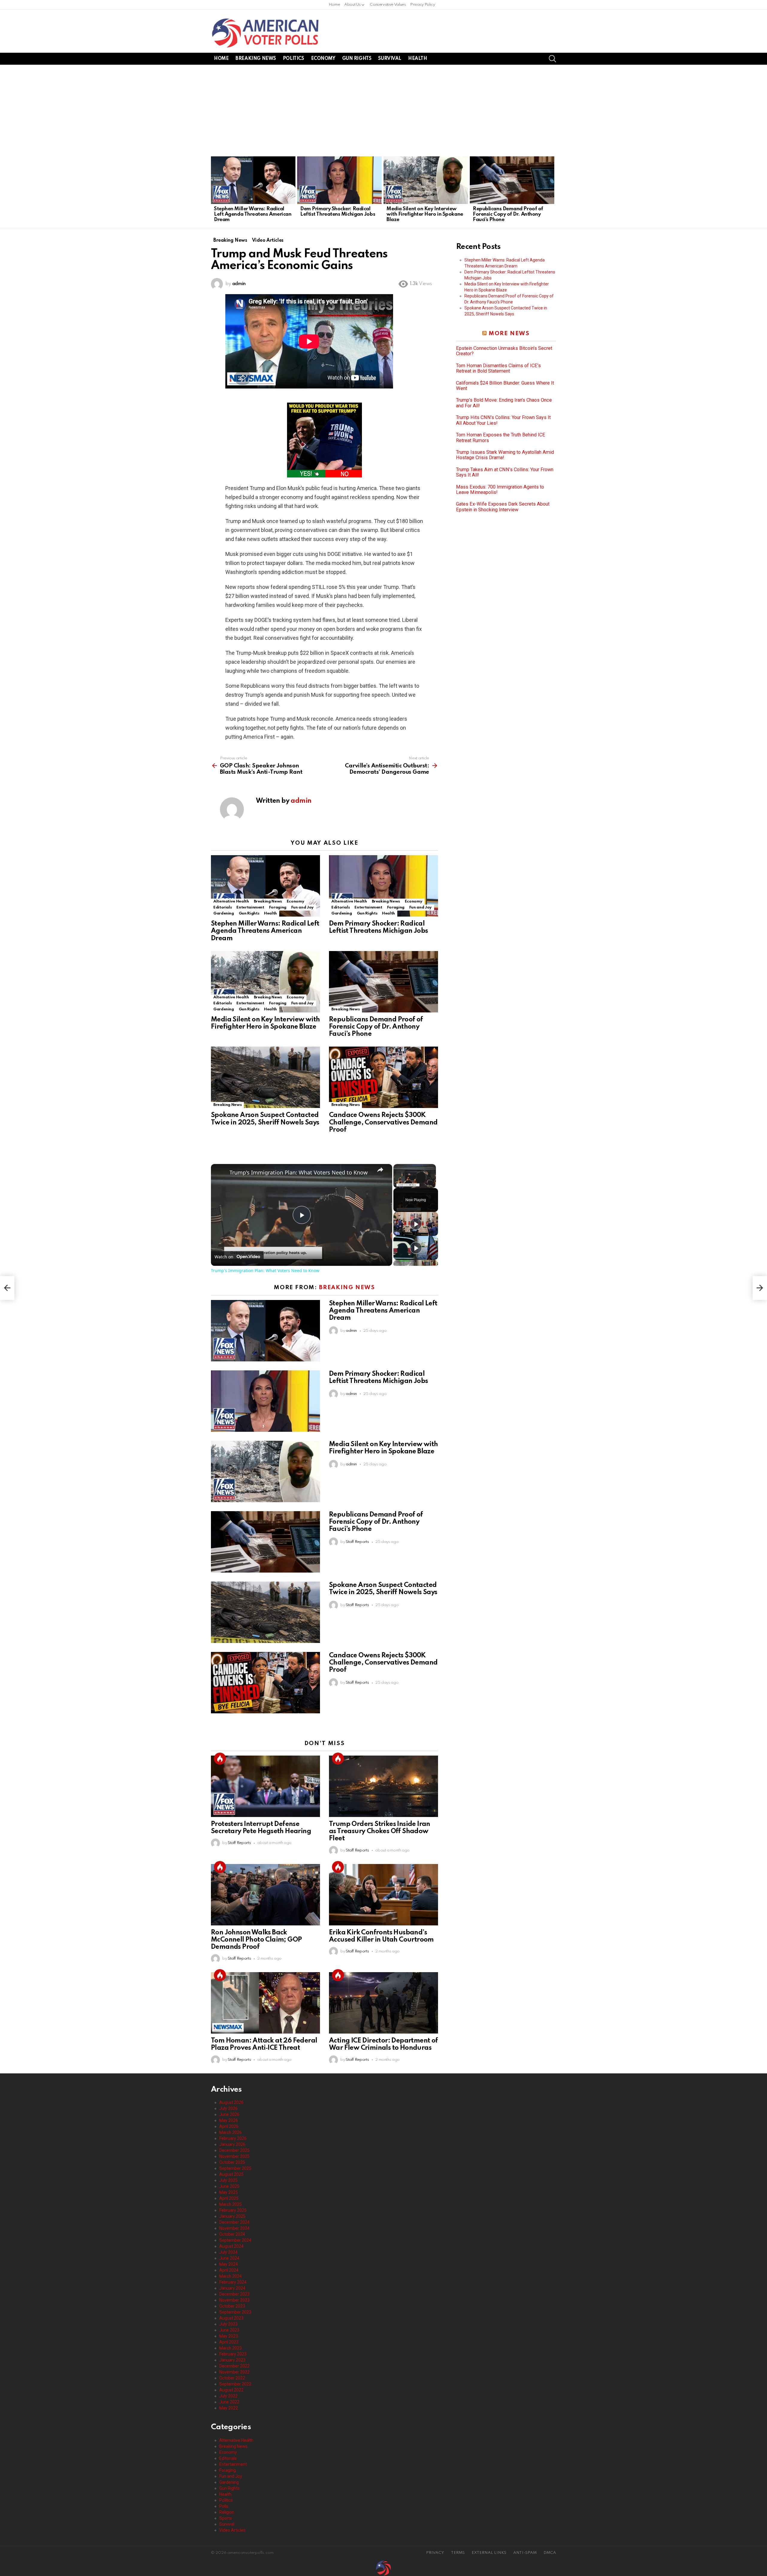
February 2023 (233, 2354)
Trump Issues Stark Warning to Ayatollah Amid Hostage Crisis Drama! (505, 455)
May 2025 (229, 2192)
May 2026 (229, 2120)
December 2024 (234, 2222)
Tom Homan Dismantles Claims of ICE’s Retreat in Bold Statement (498, 368)
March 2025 (231, 2204)
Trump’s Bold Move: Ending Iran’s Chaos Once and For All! (504, 403)
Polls (224, 2506)
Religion (227, 2512)
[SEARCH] (552, 59)
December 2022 (234, 2366)
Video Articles (232, 2530)
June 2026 (229, 2114)
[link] (221, 1174)
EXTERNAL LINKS (489, 2553)
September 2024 (235, 2240)
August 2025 (231, 2174)
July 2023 (228, 2324)
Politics (293, 59)
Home (334, 5)
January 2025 (232, 2216)
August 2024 (231, 2246)
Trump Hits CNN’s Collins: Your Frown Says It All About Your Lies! (503, 420)
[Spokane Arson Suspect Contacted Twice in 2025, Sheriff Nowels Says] (265, 1077)
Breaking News (256, 59)
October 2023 (232, 2306)
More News (509, 334)
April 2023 (229, 2342)
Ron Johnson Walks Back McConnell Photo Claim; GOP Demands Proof (256, 1940)
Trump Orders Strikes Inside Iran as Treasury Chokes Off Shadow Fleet (380, 1831)
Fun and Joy (302, 907)
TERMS (458, 2553)
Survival (390, 59)
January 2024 (232, 2288)
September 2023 (235, 2312)
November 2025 (234, 2156)
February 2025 (233, 2210)
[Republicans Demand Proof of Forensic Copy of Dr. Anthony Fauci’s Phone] (512, 180)
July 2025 (228, 2180)
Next (553, 191)
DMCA (550, 2553)
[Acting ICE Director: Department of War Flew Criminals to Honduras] (383, 2003)
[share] (380, 1170)
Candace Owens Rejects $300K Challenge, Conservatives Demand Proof (383, 1122)
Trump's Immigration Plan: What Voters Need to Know (299, 1172)
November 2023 (234, 2300)
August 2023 (231, 2318)
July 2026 (228, 2108)
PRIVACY (435, 2553)
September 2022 (235, 2384)
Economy (323, 59)
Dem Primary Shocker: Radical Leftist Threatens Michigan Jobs (338, 212)
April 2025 (229, 2198)
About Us (352, 5)
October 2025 (232, 2162)
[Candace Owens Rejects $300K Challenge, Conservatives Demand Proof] (383, 1077)
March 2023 (231, 2348)
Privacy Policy (422, 5)
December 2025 (234, 2150)
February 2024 (233, 2282)
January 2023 (232, 2360)
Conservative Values (388, 5)
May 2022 (229, 2408)
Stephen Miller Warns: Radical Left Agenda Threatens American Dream (253, 214)
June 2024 (229, 2258)
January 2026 (232, 2144)
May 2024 (229, 2264)
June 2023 (229, 2330)
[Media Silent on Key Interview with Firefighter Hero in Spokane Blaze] (426, 180)
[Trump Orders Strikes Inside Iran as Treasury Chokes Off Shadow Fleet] (383, 1786)
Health (418, 59)
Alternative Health (231, 901)
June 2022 (229, 2402)
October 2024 (232, 2234)
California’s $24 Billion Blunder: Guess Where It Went (505, 386)
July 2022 (228, 2396)
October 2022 (232, 2378)
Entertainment (250, 907)
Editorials (222, 907)
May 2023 (229, 2336)
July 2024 (228, 2252)
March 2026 (231, 2132)
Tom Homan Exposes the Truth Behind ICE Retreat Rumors (501, 438)
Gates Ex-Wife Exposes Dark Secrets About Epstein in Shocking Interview (503, 507)
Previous (214, 191)
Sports (226, 2518)
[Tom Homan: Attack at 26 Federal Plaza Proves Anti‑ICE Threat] (265, 2003)
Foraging (278, 907)
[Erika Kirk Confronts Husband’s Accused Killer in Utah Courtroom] (383, 1895)
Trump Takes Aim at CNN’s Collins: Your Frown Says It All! (505, 472)
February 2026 (233, 2138)
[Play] (416, 1224)
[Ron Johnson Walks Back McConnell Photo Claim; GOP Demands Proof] (265, 1895)
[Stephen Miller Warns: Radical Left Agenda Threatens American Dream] (253, 180)
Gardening (224, 913)
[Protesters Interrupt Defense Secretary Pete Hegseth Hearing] (265, 1786)
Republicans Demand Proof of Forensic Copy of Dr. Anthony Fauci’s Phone (508, 214)
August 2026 (231, 2102)
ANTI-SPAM (525, 2553)
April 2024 (229, 2270)
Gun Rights (357, 59)
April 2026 (229, 2126)
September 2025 (235, 2168)
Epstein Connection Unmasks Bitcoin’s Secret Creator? (504, 351)
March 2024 (231, 2276)
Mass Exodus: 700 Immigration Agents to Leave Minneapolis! (500, 490)
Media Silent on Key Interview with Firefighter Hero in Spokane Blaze (425, 214)
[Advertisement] (383, 110)
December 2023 (234, 2294)
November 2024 (234, 2228)
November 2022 (234, 2372)
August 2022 (231, 2390)
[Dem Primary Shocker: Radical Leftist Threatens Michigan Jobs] (339, 180)
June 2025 (229, 2186)
